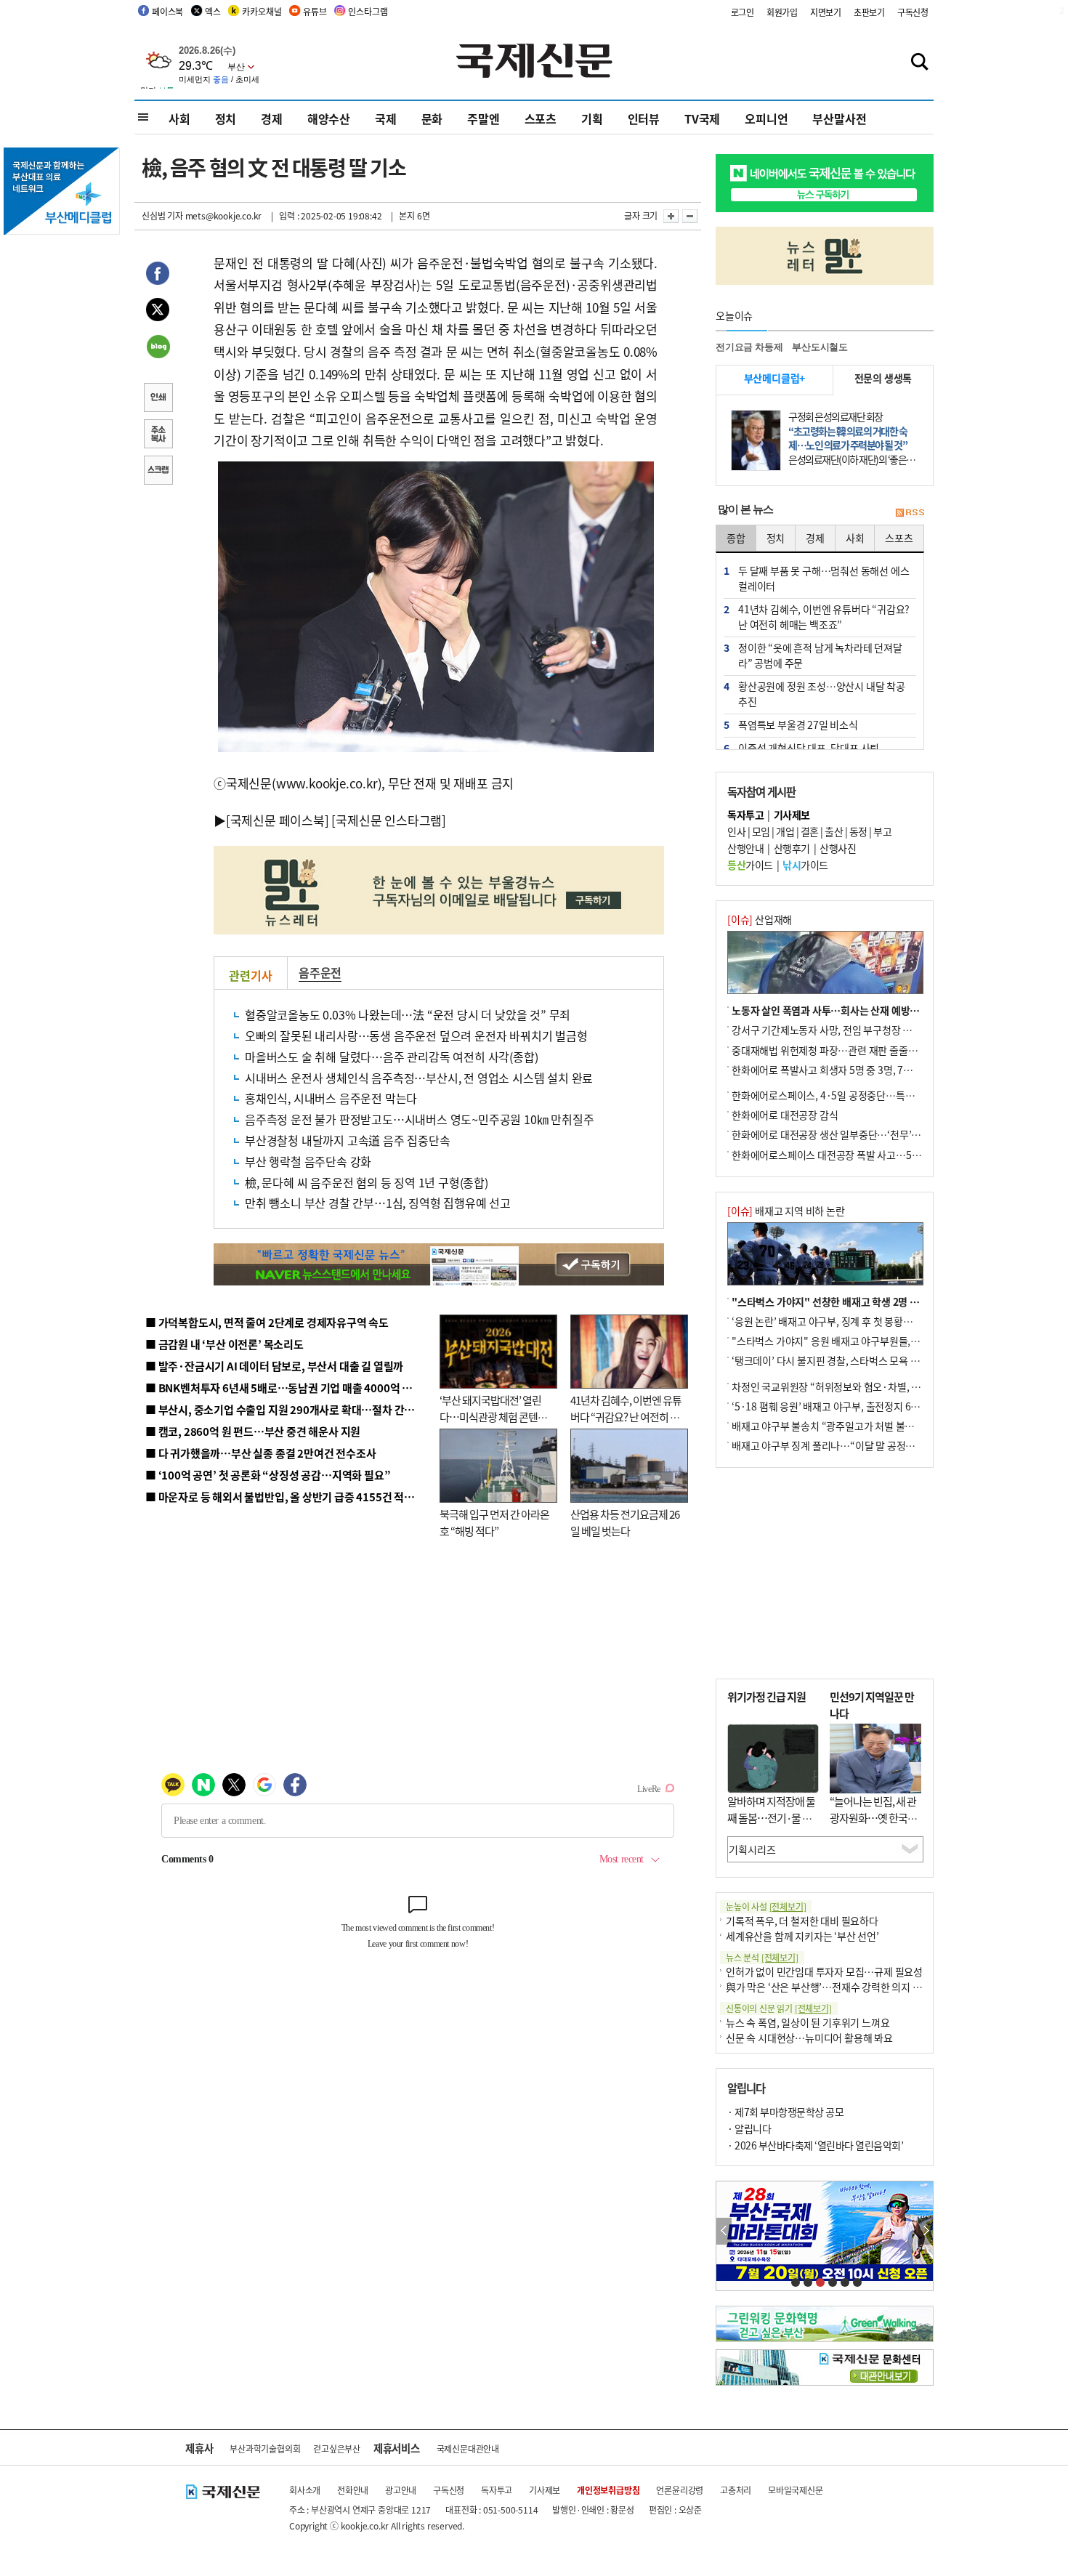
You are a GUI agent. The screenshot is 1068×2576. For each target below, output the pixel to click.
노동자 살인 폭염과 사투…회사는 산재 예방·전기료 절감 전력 (858, 1010)
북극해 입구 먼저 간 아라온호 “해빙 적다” (494, 1522)
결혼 (810, 831)
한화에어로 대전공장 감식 (785, 1115)
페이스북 (167, 11)
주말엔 (483, 118)
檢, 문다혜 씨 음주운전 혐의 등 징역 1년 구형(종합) (367, 1182)
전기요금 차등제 (749, 347)
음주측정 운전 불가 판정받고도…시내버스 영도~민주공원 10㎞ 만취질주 (419, 1119)
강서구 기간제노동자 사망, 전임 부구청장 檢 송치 (833, 1030)
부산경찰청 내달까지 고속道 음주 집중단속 (348, 1140)
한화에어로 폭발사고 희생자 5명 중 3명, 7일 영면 (832, 1070)
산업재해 (760, 919)
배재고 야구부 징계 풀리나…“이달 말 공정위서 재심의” (845, 1445)
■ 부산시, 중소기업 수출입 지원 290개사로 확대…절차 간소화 (285, 1409)
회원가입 (782, 12)
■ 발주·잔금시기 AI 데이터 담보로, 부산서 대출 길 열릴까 (274, 1366)
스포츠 (541, 118)
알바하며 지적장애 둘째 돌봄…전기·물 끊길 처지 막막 (771, 1817)
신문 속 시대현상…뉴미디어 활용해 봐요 (809, 2038)
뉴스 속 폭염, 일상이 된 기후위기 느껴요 (808, 2022)
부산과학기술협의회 (265, 2448)
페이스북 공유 (158, 275)
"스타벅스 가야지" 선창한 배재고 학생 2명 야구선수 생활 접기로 (865, 1301)
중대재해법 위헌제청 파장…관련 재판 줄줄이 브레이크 (844, 1050)
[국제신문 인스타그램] (389, 820)
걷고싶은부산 (337, 2448)
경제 (272, 118)
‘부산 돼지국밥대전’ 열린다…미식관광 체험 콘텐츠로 (493, 1416)
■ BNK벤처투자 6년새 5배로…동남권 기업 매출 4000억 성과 (284, 1388)
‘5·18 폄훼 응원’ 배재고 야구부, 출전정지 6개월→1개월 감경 (858, 1406)
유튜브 (315, 11)
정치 (226, 118)
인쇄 (158, 399)
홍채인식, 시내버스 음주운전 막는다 (331, 1098)
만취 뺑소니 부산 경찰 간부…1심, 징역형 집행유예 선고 (378, 1203)
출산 (834, 831)
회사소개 (305, 2490)
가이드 (750, 865)
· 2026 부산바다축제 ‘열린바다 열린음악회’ (815, 2145)
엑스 (213, 11)
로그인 (743, 12)
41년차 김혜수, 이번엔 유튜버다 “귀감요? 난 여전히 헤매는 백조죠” (626, 1416)
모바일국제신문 (796, 2490)
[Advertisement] (825, 1573)
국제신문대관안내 (468, 2448)
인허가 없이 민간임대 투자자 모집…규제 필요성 (824, 1971)
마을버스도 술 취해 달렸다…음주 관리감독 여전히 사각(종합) (391, 1057)
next (925, 2231)
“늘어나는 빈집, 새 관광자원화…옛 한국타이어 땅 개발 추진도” (873, 1817)
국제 (386, 118)
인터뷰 (644, 118)
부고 (882, 831)
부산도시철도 (820, 347)
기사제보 (545, 2490)
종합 (736, 538)
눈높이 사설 (766, 1906)
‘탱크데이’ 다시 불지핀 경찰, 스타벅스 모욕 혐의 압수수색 (850, 1360)
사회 (179, 118)
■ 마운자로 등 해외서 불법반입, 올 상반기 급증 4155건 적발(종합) (294, 1497)
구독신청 (913, 12)
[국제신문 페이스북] (278, 820)
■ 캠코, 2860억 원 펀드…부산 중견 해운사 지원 (253, 1431)
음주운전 (320, 972)
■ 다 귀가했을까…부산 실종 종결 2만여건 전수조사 (260, 1453)
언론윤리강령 (680, 2490)
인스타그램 (368, 11)
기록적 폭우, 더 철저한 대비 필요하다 (802, 1921)
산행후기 (792, 848)
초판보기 (869, 12)
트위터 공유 (158, 312)
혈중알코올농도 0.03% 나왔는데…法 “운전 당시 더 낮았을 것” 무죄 (408, 1014)
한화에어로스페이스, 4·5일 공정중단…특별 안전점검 (842, 1095)
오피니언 (766, 118)
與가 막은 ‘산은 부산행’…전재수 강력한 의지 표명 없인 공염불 (854, 1987)
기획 (592, 118)
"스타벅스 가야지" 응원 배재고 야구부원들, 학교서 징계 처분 (857, 1341)
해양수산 (329, 118)
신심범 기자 (162, 215)
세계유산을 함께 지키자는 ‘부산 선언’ (802, 1936)
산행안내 (745, 848)
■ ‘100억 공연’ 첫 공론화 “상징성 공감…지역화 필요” (268, 1475)
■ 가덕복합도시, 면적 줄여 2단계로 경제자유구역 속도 (267, 1322)
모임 (761, 831)
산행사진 (838, 848)
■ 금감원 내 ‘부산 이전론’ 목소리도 (224, 1344)
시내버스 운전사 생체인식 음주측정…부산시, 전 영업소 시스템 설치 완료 (419, 1078)
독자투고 (497, 2490)
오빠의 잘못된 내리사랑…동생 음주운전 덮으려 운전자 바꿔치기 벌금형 (416, 1035)
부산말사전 (839, 118)
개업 (785, 831)
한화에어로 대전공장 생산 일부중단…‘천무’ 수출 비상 (842, 1134)
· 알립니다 (749, 2128)
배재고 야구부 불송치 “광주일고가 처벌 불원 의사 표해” (846, 1426)
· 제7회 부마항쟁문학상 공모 (785, 2112)
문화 (432, 118)
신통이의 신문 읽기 (779, 2008)
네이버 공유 (158, 348)
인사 (736, 831)
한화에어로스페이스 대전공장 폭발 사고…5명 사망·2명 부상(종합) (870, 1155)
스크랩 (158, 472)
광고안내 (401, 2490)
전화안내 (353, 2490)
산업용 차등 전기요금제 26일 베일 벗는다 (625, 1522)
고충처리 (736, 2490)
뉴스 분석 (762, 1957)
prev (724, 2231)
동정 (858, 831)
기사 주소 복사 (158, 435)
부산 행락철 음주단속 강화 (308, 1161)
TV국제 (702, 118)
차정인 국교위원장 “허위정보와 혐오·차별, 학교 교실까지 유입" (863, 1386)
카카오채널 (262, 11)
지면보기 (826, 12)
